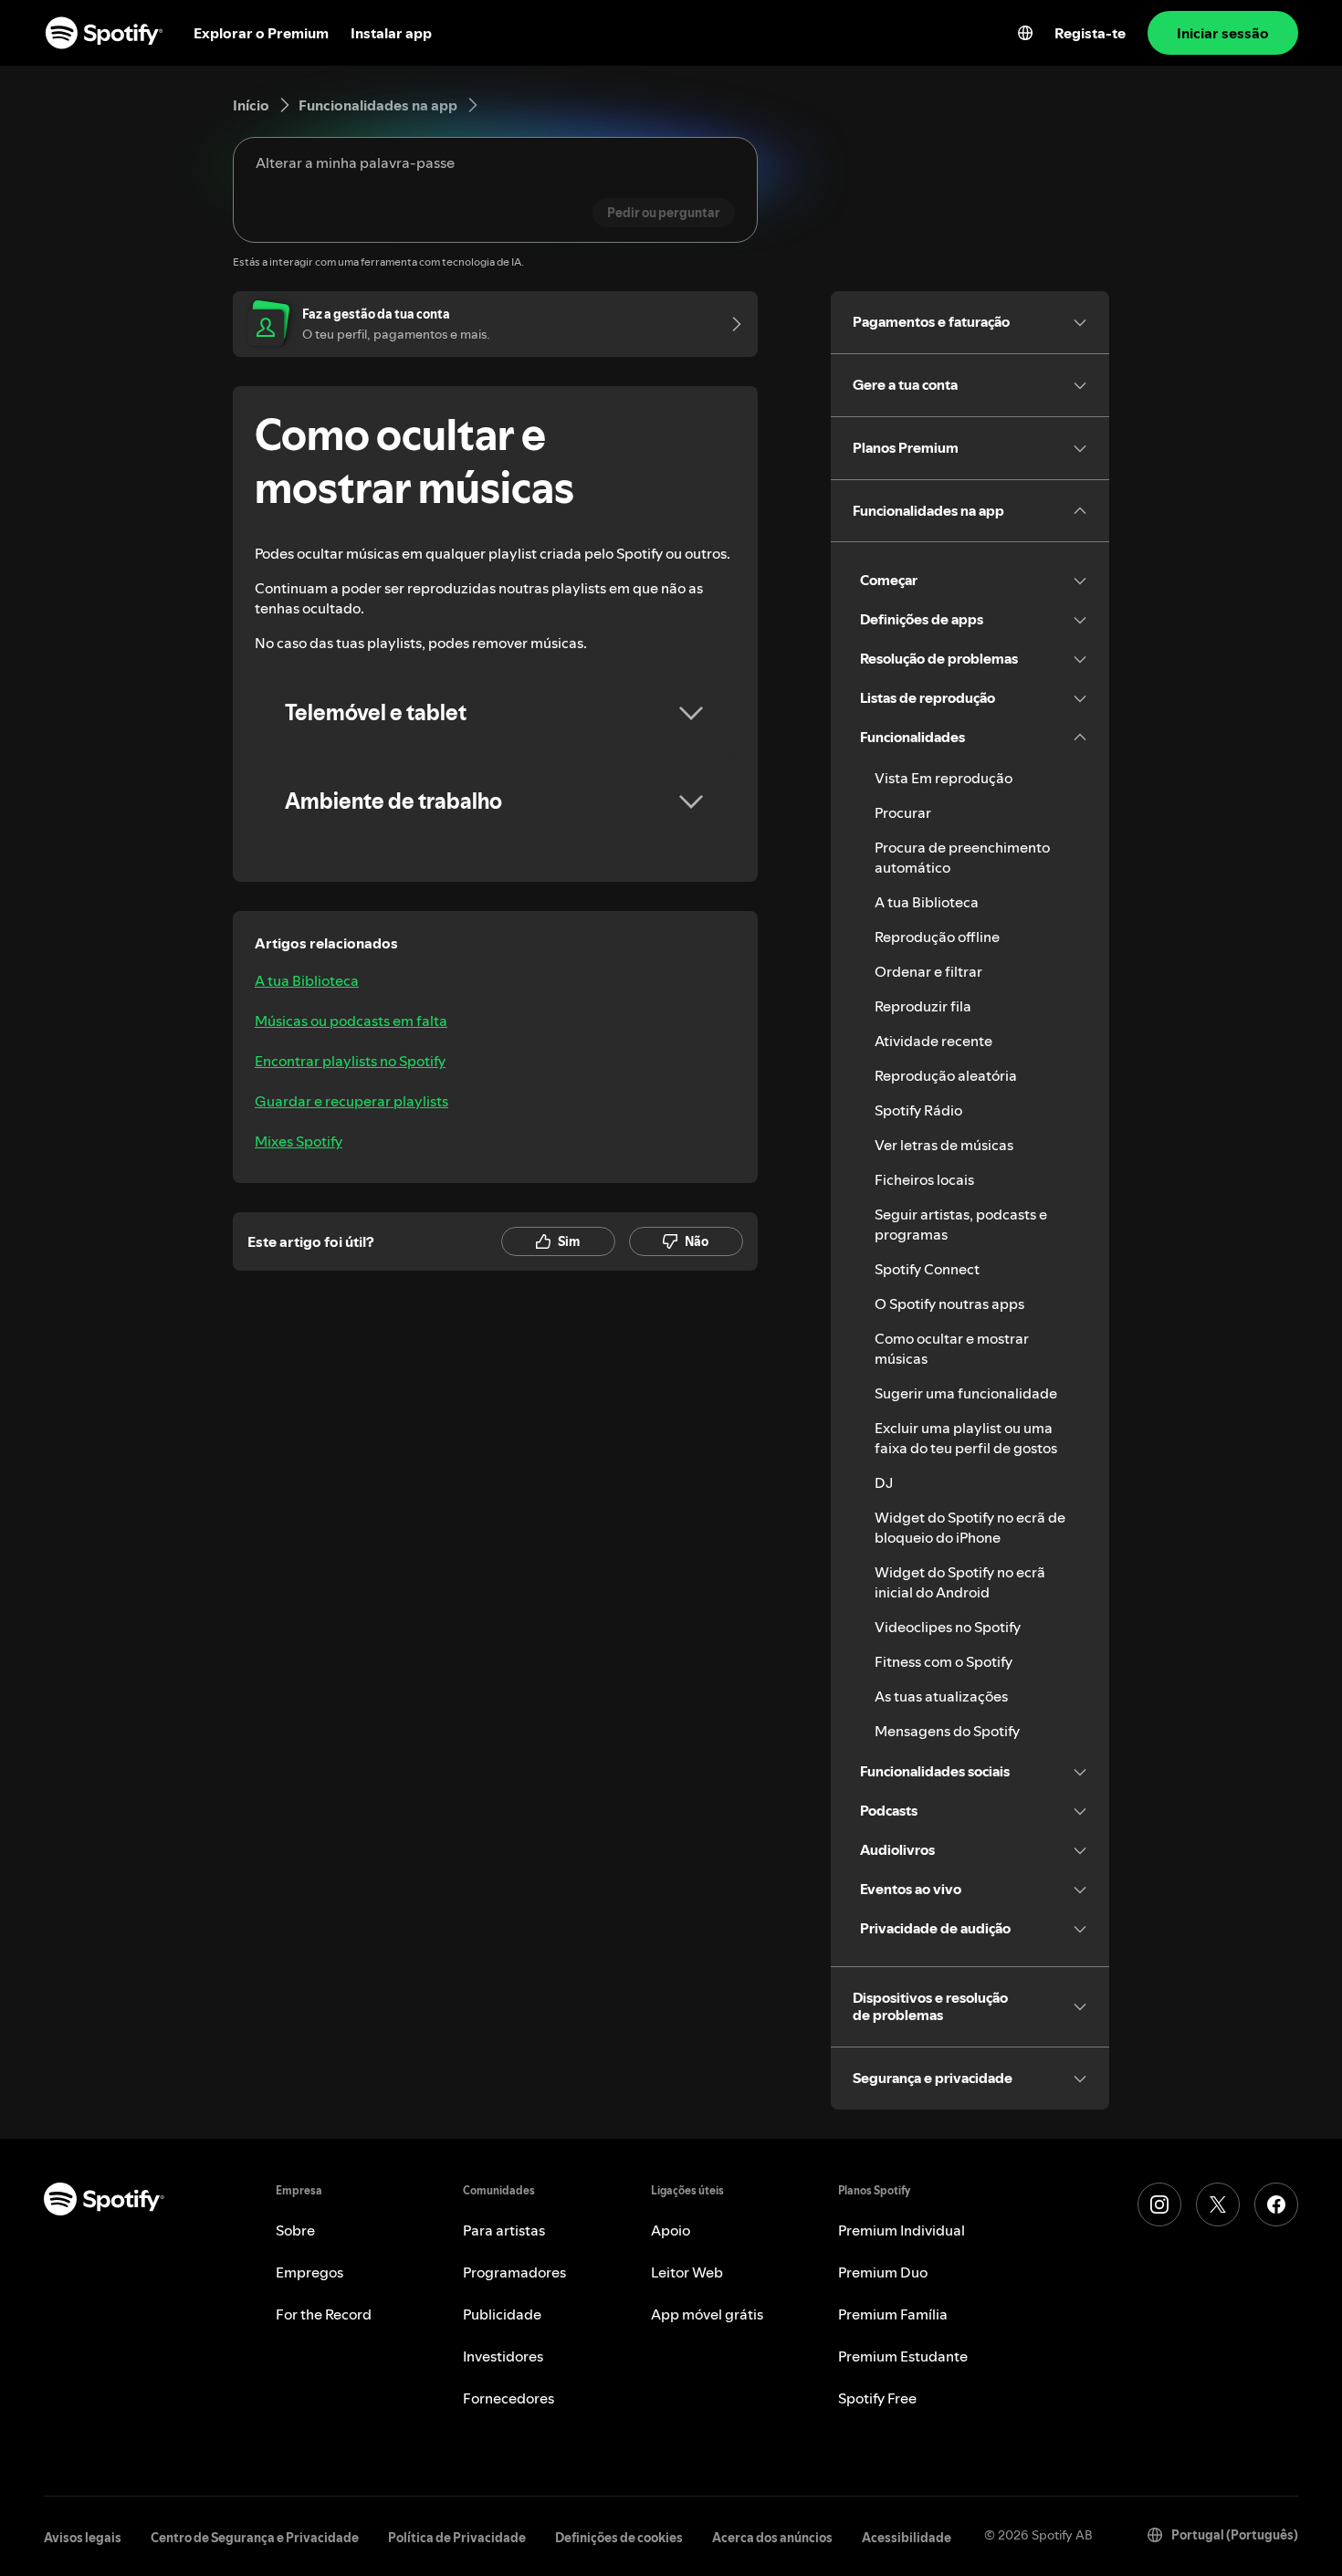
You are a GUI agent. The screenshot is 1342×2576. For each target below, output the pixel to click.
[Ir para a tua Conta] (730, 324)
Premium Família (893, 2314)
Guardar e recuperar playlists (351, 1101)
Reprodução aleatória (946, 1075)
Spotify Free (877, 2398)
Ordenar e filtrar (928, 971)
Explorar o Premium (261, 33)
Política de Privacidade (457, 2538)
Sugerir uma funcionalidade (966, 1393)
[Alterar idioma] (1025, 33)
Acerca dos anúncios (772, 2538)
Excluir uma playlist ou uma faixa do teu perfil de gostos (966, 1438)
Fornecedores (508, 2398)
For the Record (324, 2314)
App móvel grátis (707, 2314)
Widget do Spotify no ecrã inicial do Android (960, 1582)
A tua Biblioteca (307, 980)
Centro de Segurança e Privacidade (255, 2538)
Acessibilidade (907, 2538)
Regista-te (1090, 33)
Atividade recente (933, 1041)
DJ (884, 1482)
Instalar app (391, 33)
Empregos (309, 2272)
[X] (1218, 2204)
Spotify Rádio (918, 1110)
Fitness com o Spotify (944, 1661)
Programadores (514, 2272)
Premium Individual (902, 2230)
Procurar (903, 812)
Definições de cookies (619, 2538)
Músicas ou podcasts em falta (351, 1021)
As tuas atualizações (941, 1696)
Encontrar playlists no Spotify (350, 1061)
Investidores (503, 2356)
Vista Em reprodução (944, 778)
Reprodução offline (937, 937)
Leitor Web (687, 2272)
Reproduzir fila (923, 1006)
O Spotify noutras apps (949, 1304)
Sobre (295, 2230)
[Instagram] (1159, 2204)
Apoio (671, 2230)
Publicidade (502, 2314)
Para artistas (504, 2230)
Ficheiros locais (924, 1179)
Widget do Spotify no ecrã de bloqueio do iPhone (970, 1527)
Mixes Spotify (299, 1141)
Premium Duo (883, 2272)
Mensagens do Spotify (947, 1731)
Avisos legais (83, 2538)
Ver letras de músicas (944, 1145)
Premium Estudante (903, 2356)
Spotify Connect (927, 1269)
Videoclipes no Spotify (948, 1627)
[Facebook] (1276, 2204)
